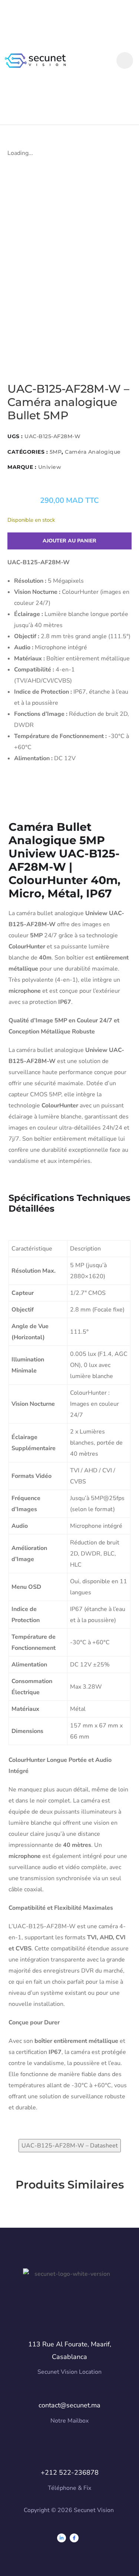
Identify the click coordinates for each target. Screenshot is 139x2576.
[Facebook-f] (74, 2538)
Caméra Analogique (93, 452)
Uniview (50, 467)
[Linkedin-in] (62, 2538)
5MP (56, 452)
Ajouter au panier (69, 541)
